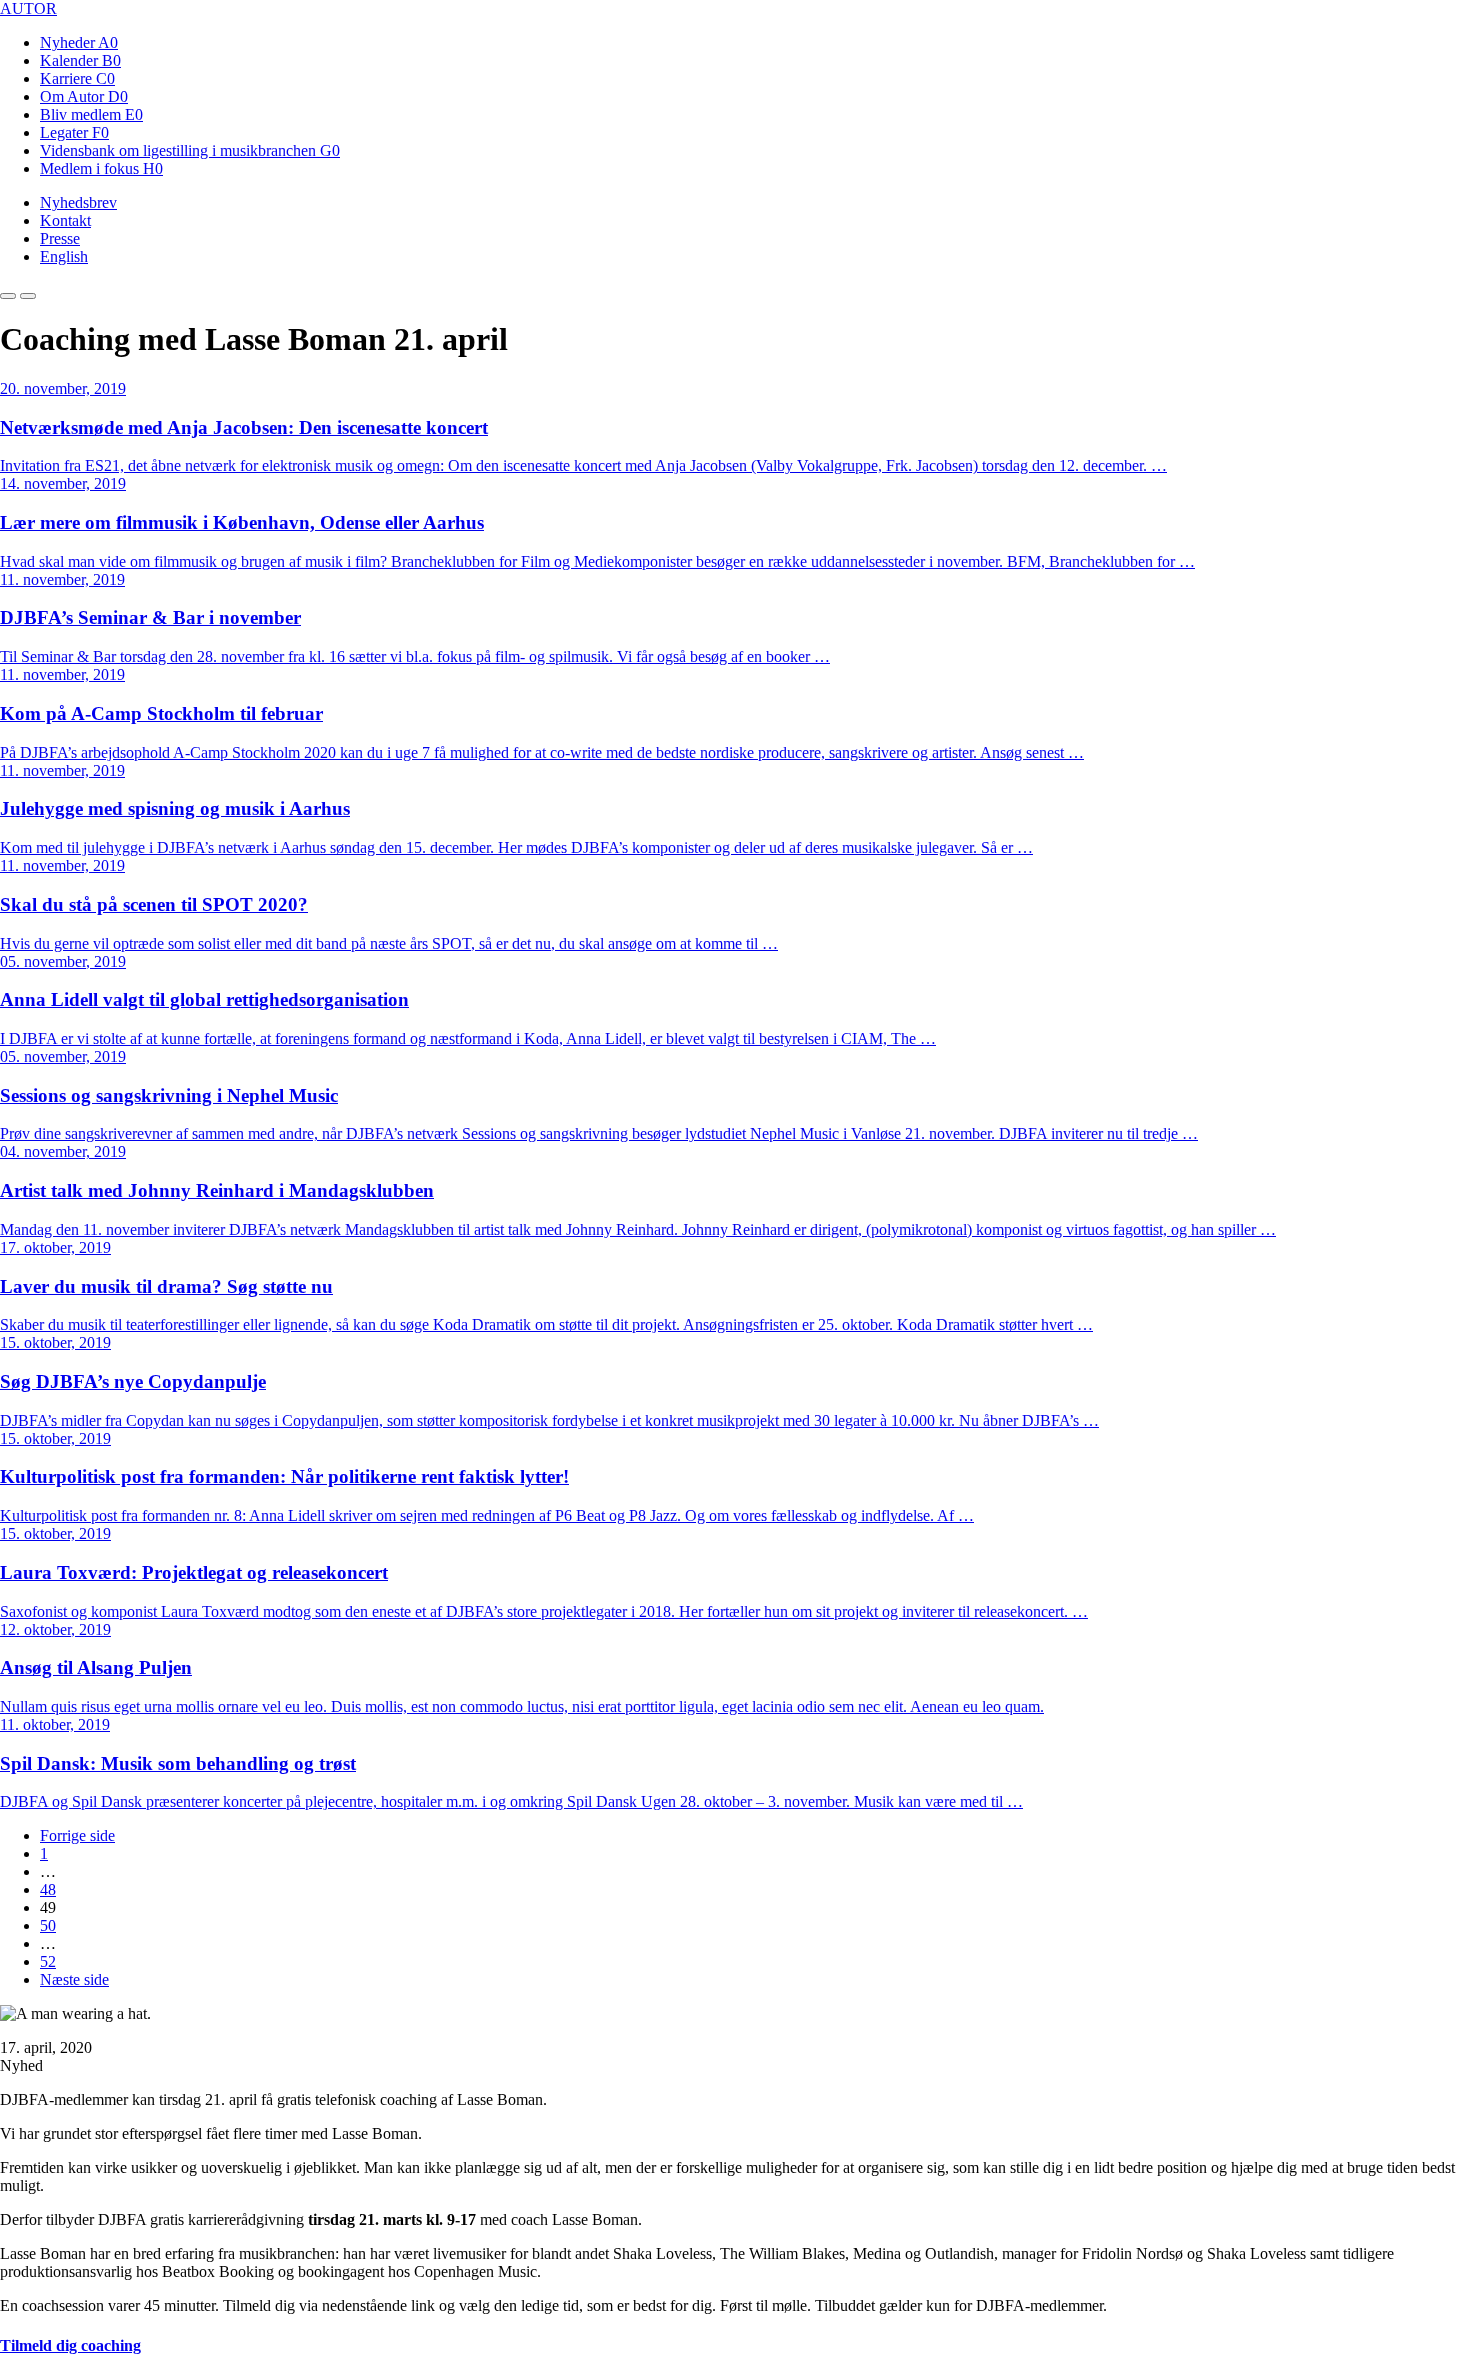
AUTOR (28, 8)
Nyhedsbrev (78, 202)
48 (48, 1889)
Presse (60, 238)
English (64, 256)
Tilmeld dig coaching (70, 2345)
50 (48, 1925)
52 (48, 1961)
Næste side (74, 1979)
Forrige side (77, 1835)
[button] (8, 296)
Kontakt (65, 220)
